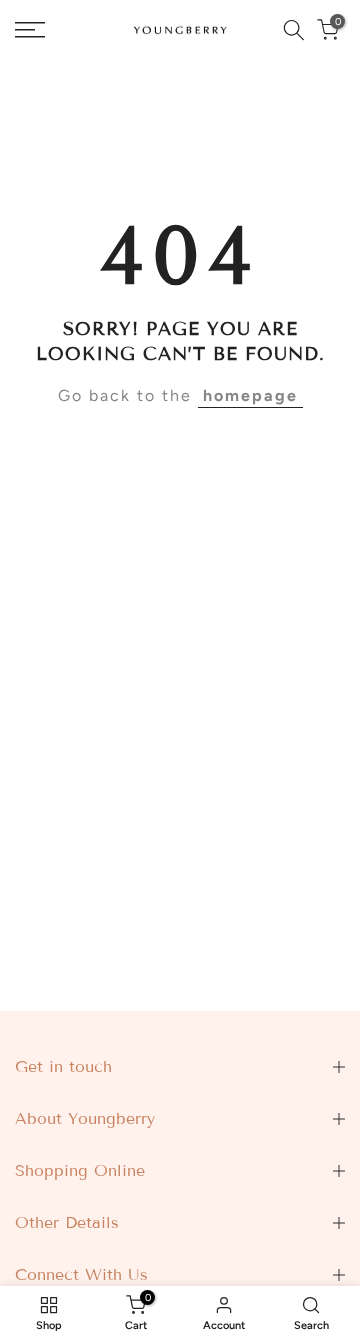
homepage (250, 395)
